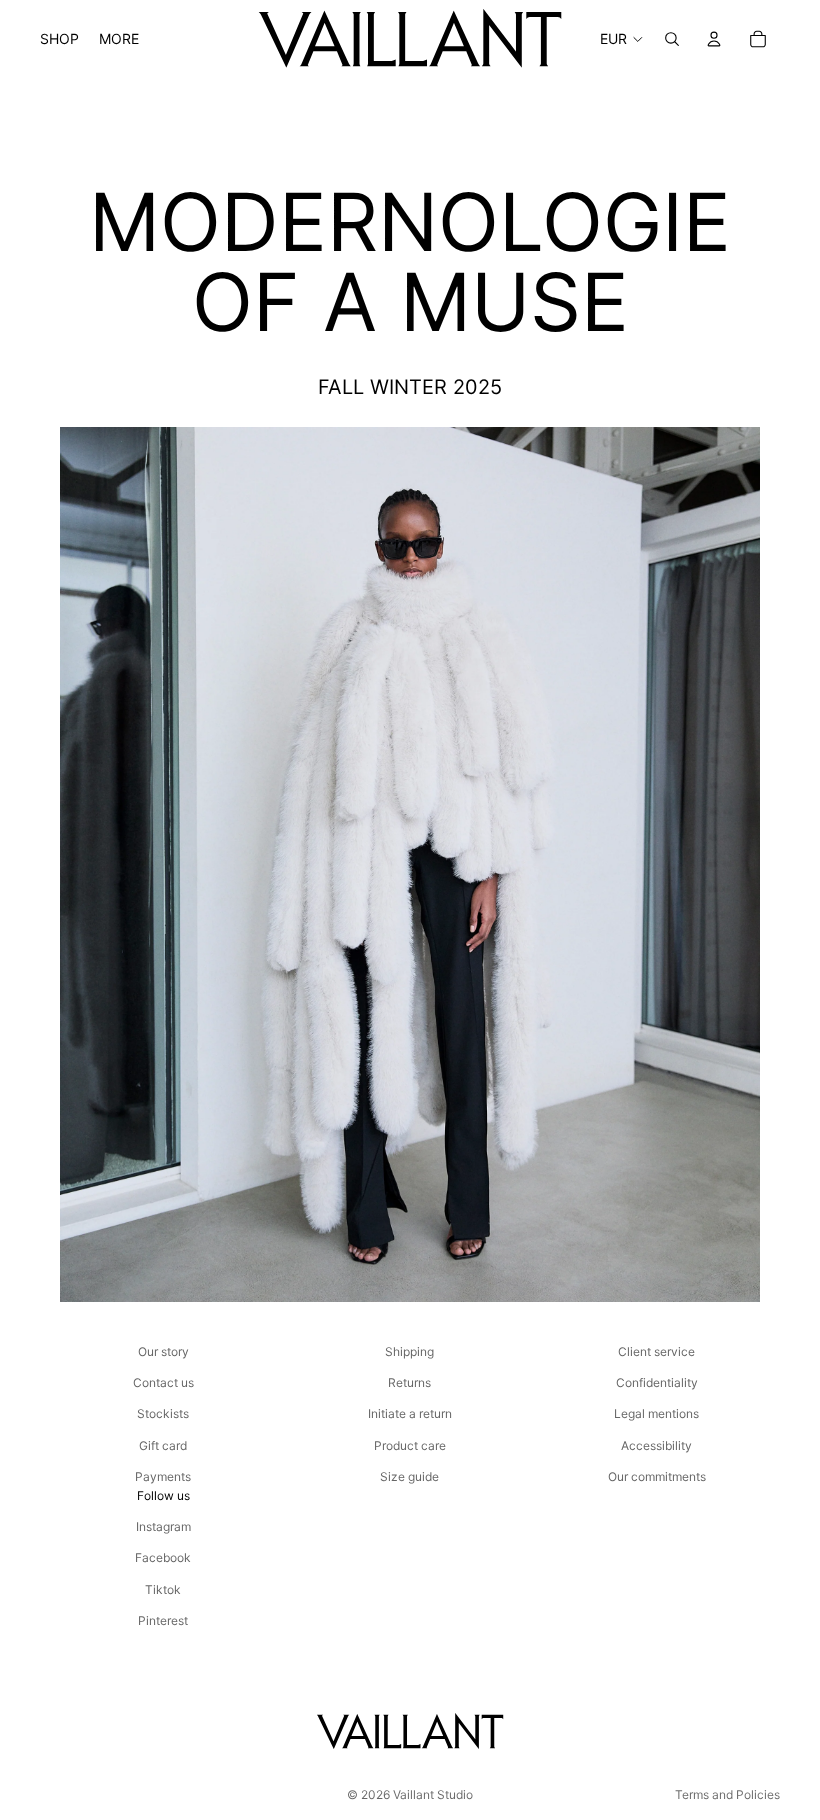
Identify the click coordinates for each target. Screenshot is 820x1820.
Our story (163, 1351)
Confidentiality (657, 1382)
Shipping (409, 1351)
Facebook (163, 1557)
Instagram (163, 1526)
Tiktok (163, 1589)
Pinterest (163, 1620)
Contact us (163, 1382)
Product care (410, 1445)
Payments (163, 1476)
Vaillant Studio (433, 1794)
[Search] (672, 39)
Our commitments (657, 1476)
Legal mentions (656, 1413)
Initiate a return (410, 1413)
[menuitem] (119, 39)
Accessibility (656, 1445)
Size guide (409, 1476)
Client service (656, 1351)
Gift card (163, 1445)
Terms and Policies (727, 1794)
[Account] (714, 39)
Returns (409, 1382)
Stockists (163, 1413)
